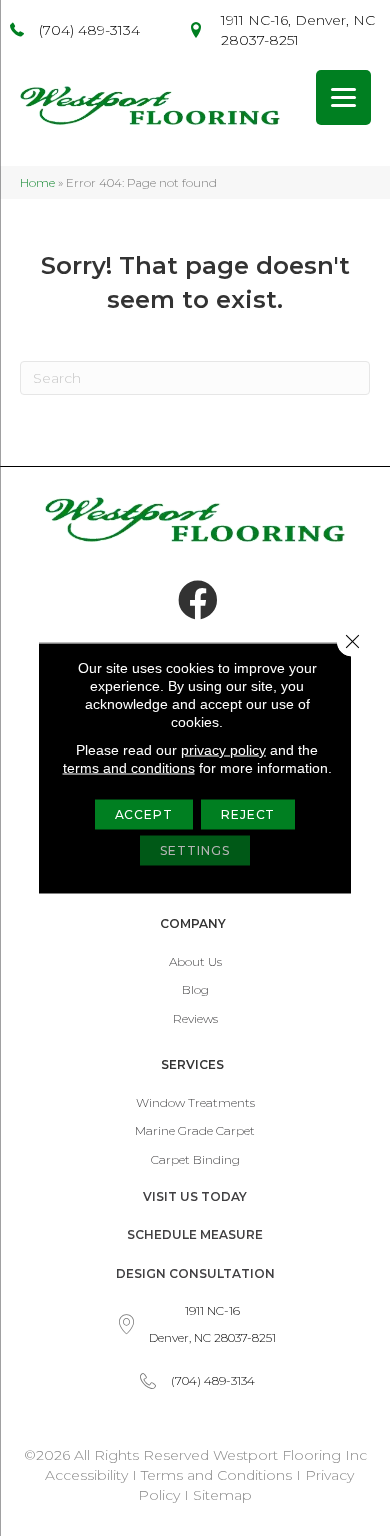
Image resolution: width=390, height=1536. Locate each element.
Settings (194, 850)
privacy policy (223, 750)
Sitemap (222, 1495)
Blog (195, 989)
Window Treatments (195, 1102)
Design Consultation (195, 1273)
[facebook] (198, 601)
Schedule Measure (195, 1234)
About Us (195, 961)
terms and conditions (129, 768)
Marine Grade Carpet (195, 1130)
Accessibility (86, 1475)
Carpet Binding (195, 1159)
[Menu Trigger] (343, 97)
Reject (248, 814)
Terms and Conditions (216, 1475)
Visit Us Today (195, 1196)
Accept (144, 814)
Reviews (195, 1018)
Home (37, 182)
